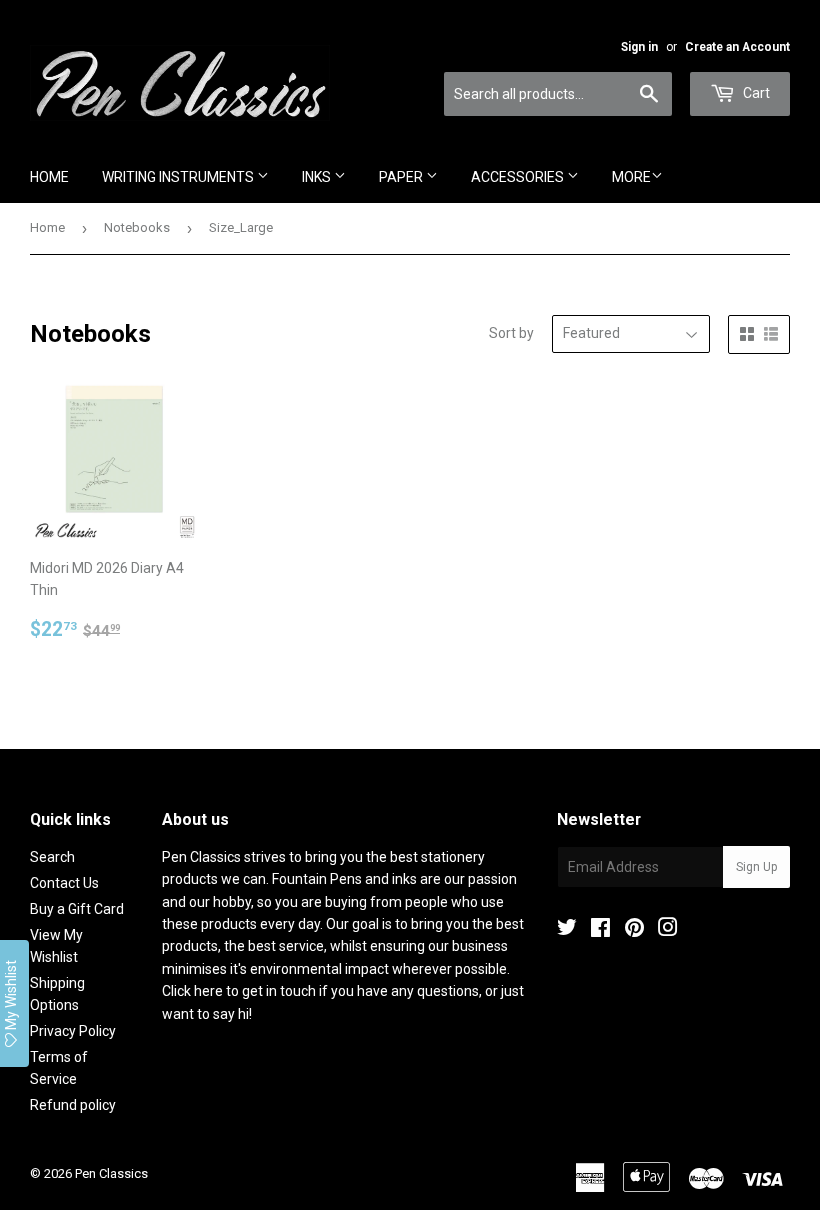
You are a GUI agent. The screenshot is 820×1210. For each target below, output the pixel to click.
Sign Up (756, 867)
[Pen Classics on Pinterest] (634, 930)
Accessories (519, 177)
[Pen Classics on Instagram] (668, 930)
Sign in (639, 47)
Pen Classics (111, 1173)
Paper (402, 177)
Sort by (511, 333)
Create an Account (737, 47)
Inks (318, 177)
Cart (755, 93)
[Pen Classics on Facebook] (600, 930)
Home (49, 177)
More (631, 177)
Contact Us (64, 883)
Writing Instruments (179, 177)
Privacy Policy (73, 1031)
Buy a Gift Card (77, 909)
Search (52, 857)
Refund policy (73, 1105)
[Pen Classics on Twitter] (567, 930)
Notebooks (137, 227)
